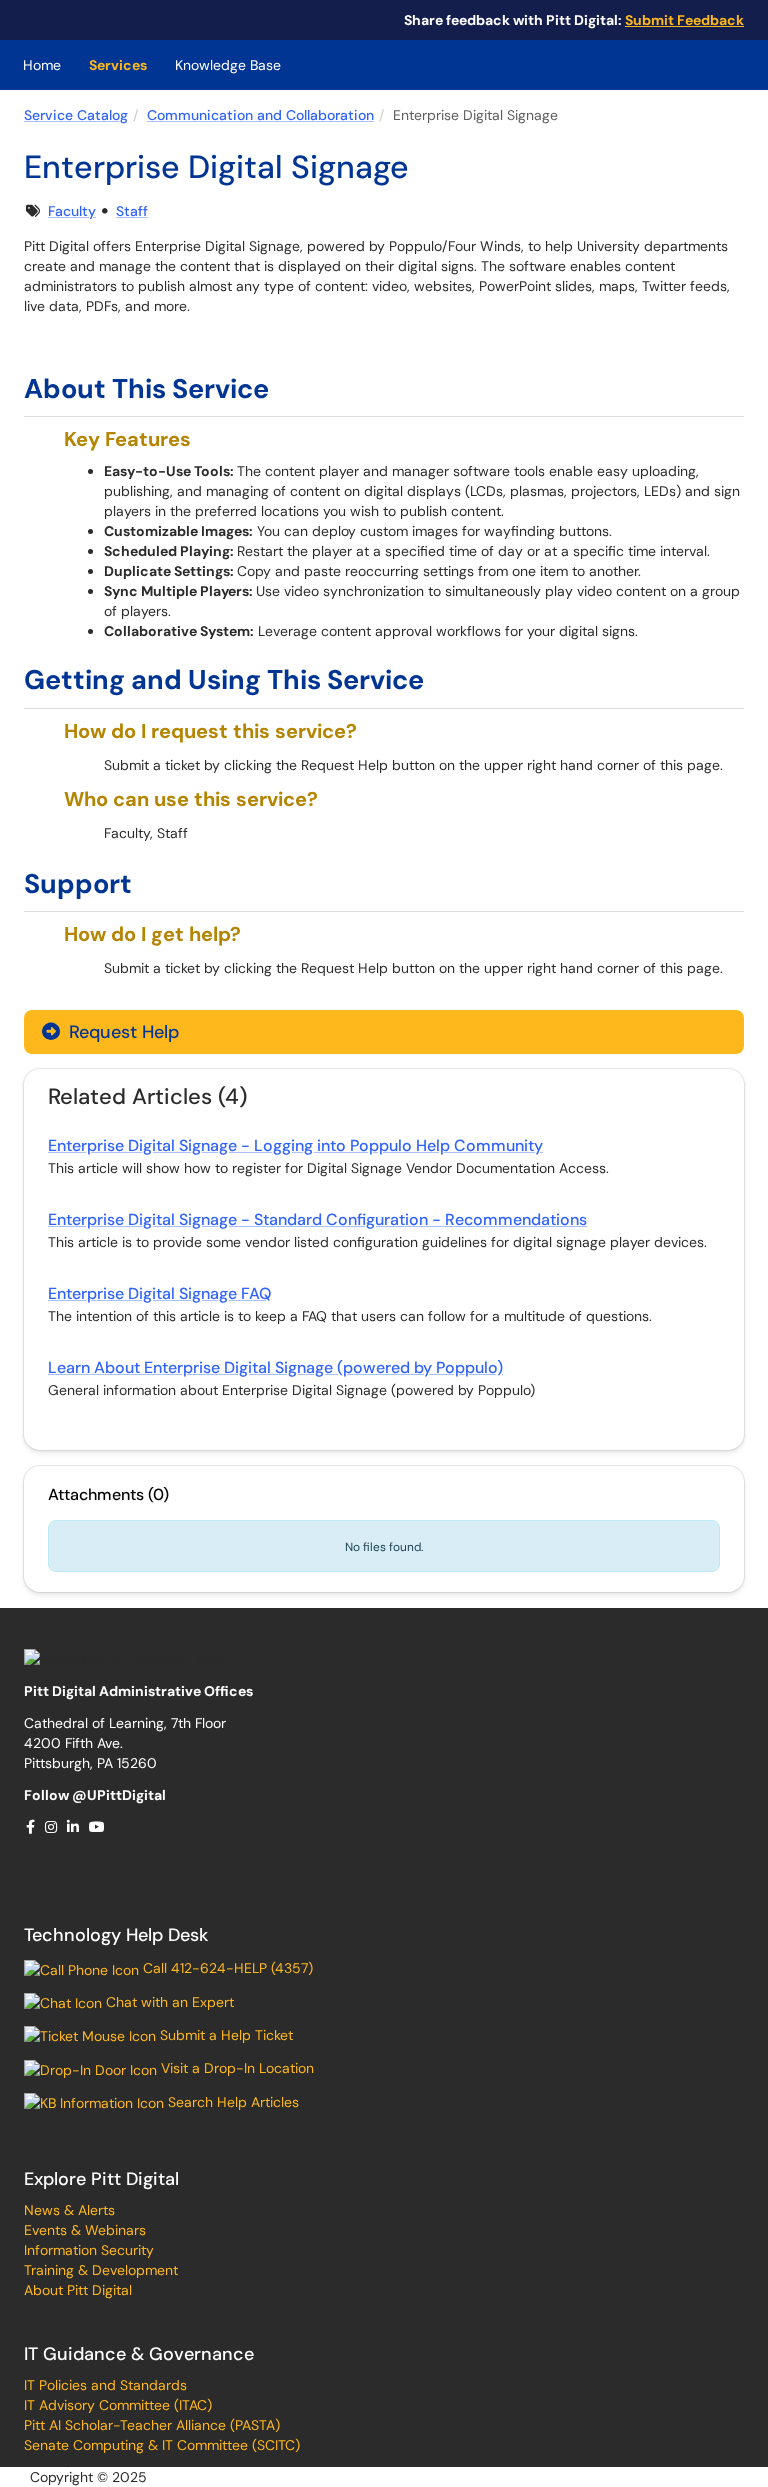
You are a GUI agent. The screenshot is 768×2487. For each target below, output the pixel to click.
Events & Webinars (85, 2230)
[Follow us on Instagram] (52, 1827)
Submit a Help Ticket (224, 2035)
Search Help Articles (231, 2102)
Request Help (121, 1032)
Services (118, 65)
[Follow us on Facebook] (31, 1827)
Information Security (89, 2250)
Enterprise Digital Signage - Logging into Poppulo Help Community (295, 1145)
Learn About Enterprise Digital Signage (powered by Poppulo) (275, 1367)
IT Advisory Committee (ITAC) (118, 2405)
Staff (132, 211)
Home (42, 65)
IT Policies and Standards (105, 2385)
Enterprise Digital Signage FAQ (159, 1293)
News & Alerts (69, 2210)
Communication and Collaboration (260, 115)
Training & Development (101, 2270)
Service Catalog (76, 115)
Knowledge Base (228, 65)
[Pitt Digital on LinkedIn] (74, 1827)
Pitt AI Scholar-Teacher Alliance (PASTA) (152, 2425)
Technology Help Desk (116, 1935)
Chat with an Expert (168, 2002)
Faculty (72, 211)
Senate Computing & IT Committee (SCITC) (162, 2445)
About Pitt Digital (78, 2290)
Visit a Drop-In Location (235, 2068)
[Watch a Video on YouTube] (98, 1827)
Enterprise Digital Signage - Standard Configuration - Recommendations (317, 1219)
